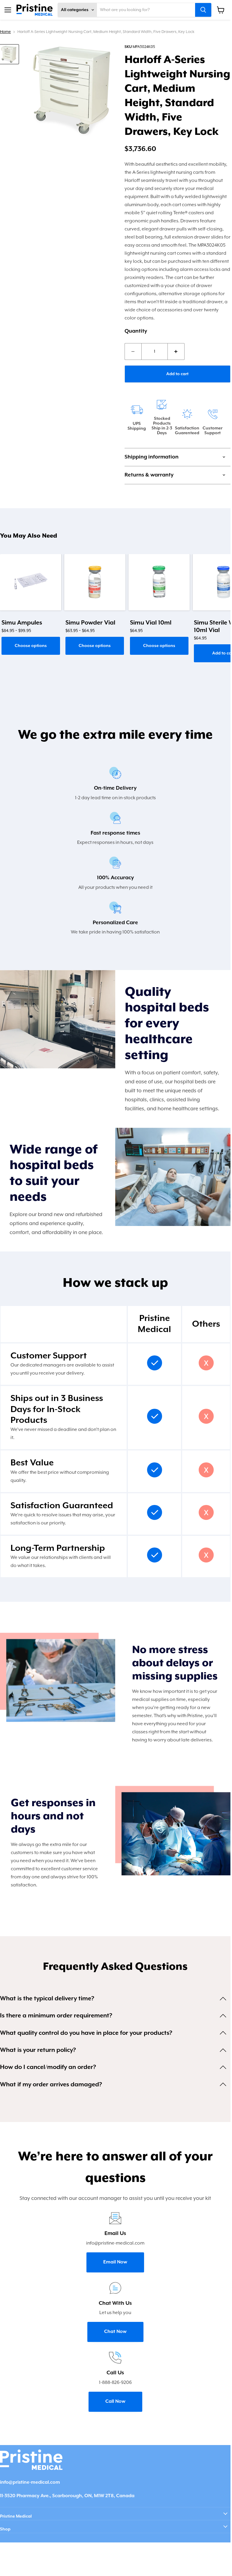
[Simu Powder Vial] (95, 582)
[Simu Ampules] (31, 582)
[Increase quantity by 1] (176, 352)
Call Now (115, 2402)
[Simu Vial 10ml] (159, 582)
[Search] (203, 10)
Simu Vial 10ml (151, 623)
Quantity (136, 331)
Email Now (115, 2262)
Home (5, 32)
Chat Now (115, 2332)
